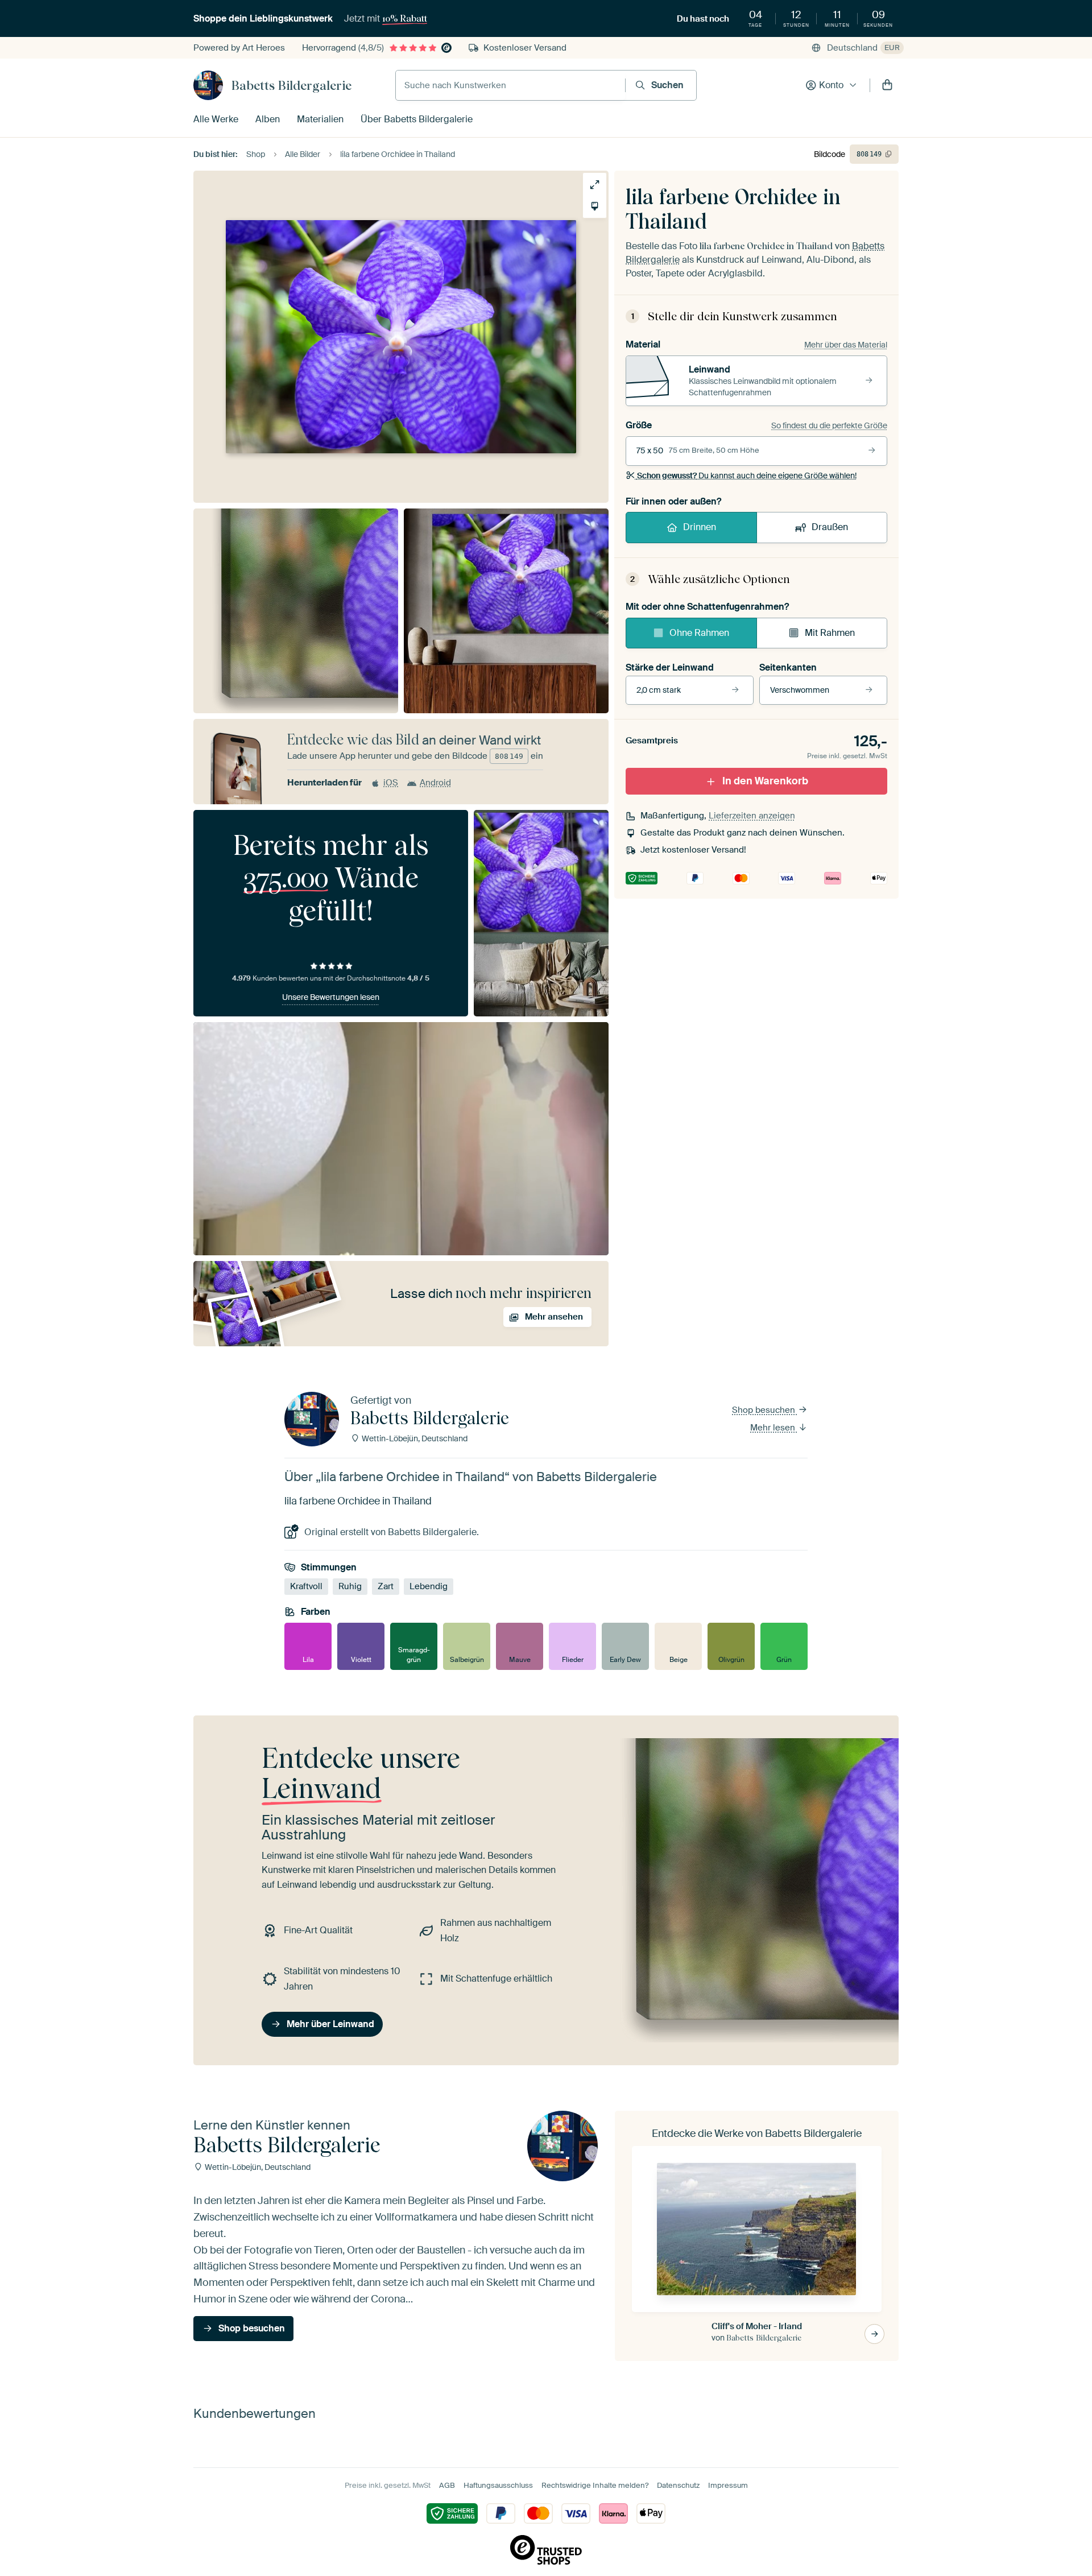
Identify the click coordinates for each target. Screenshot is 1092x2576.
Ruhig (350, 1586)
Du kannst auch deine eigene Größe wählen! (747, 475)
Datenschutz (678, 2485)
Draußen (830, 527)
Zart (386, 1586)
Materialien (320, 119)
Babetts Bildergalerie (291, 85)
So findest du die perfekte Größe (829, 425)
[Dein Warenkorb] (887, 85)
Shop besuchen (765, 1410)
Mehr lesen (774, 1428)
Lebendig (429, 1586)
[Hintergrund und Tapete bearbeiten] (595, 206)
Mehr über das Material (846, 345)
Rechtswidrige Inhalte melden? (595, 2485)
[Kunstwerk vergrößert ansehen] (595, 185)
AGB (447, 2485)
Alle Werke (216, 119)
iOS (391, 783)
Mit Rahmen (830, 633)
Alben (268, 119)
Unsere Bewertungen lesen (331, 997)
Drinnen (700, 527)
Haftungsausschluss (498, 2485)
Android (435, 783)
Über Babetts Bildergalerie (417, 119)
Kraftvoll (306, 1586)
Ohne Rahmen (699, 633)
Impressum (728, 2485)
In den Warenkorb (765, 781)
